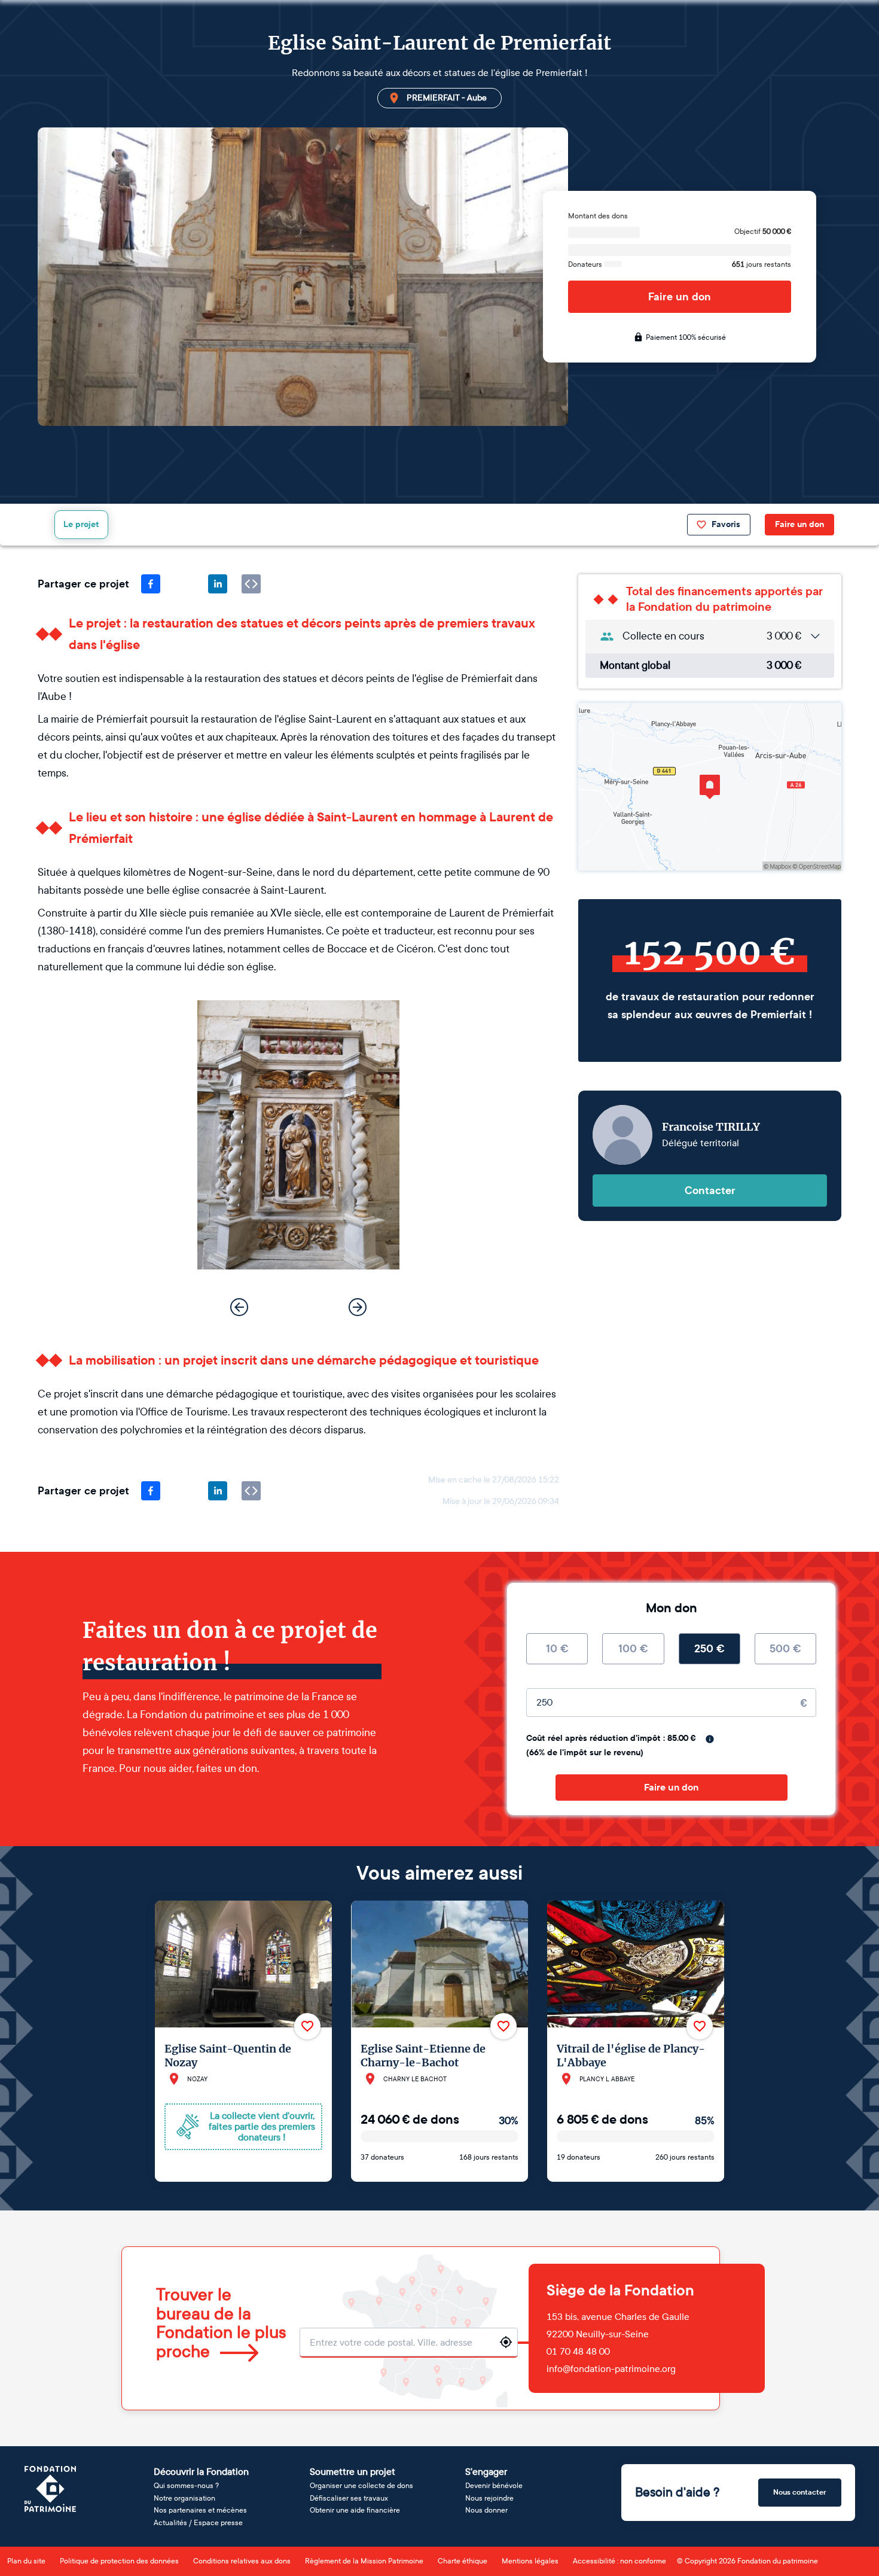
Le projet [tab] (81, 524)
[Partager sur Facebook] (151, 584)
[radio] (557, 1649)
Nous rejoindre (489, 2498)
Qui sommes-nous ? (186, 2486)
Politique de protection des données (119, 2561)
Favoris (726, 524)
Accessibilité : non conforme (619, 2561)
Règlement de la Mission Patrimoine (364, 2561)
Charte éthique (463, 2561)
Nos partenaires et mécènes (200, 2510)
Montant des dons (598, 216)
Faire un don (680, 297)
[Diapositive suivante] (358, 1307)
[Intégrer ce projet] (251, 584)
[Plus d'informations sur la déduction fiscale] (710, 1739)
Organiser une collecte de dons (361, 2486)
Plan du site (26, 2561)
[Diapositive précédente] (239, 1307)
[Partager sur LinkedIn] (218, 584)
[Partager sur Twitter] (184, 584)
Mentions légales (530, 2561)
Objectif (763, 232)
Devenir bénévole (494, 2486)
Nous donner (486, 2510)
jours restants (762, 264)
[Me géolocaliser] (506, 2342)
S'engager (486, 2472)
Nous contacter (800, 2492)
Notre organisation (184, 2498)
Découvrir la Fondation (201, 2472)
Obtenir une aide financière (355, 2510)
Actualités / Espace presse (198, 2523)
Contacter (710, 1190)
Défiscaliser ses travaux (349, 2498)
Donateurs (586, 264)
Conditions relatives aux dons (242, 2561)
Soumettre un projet (352, 2472)
